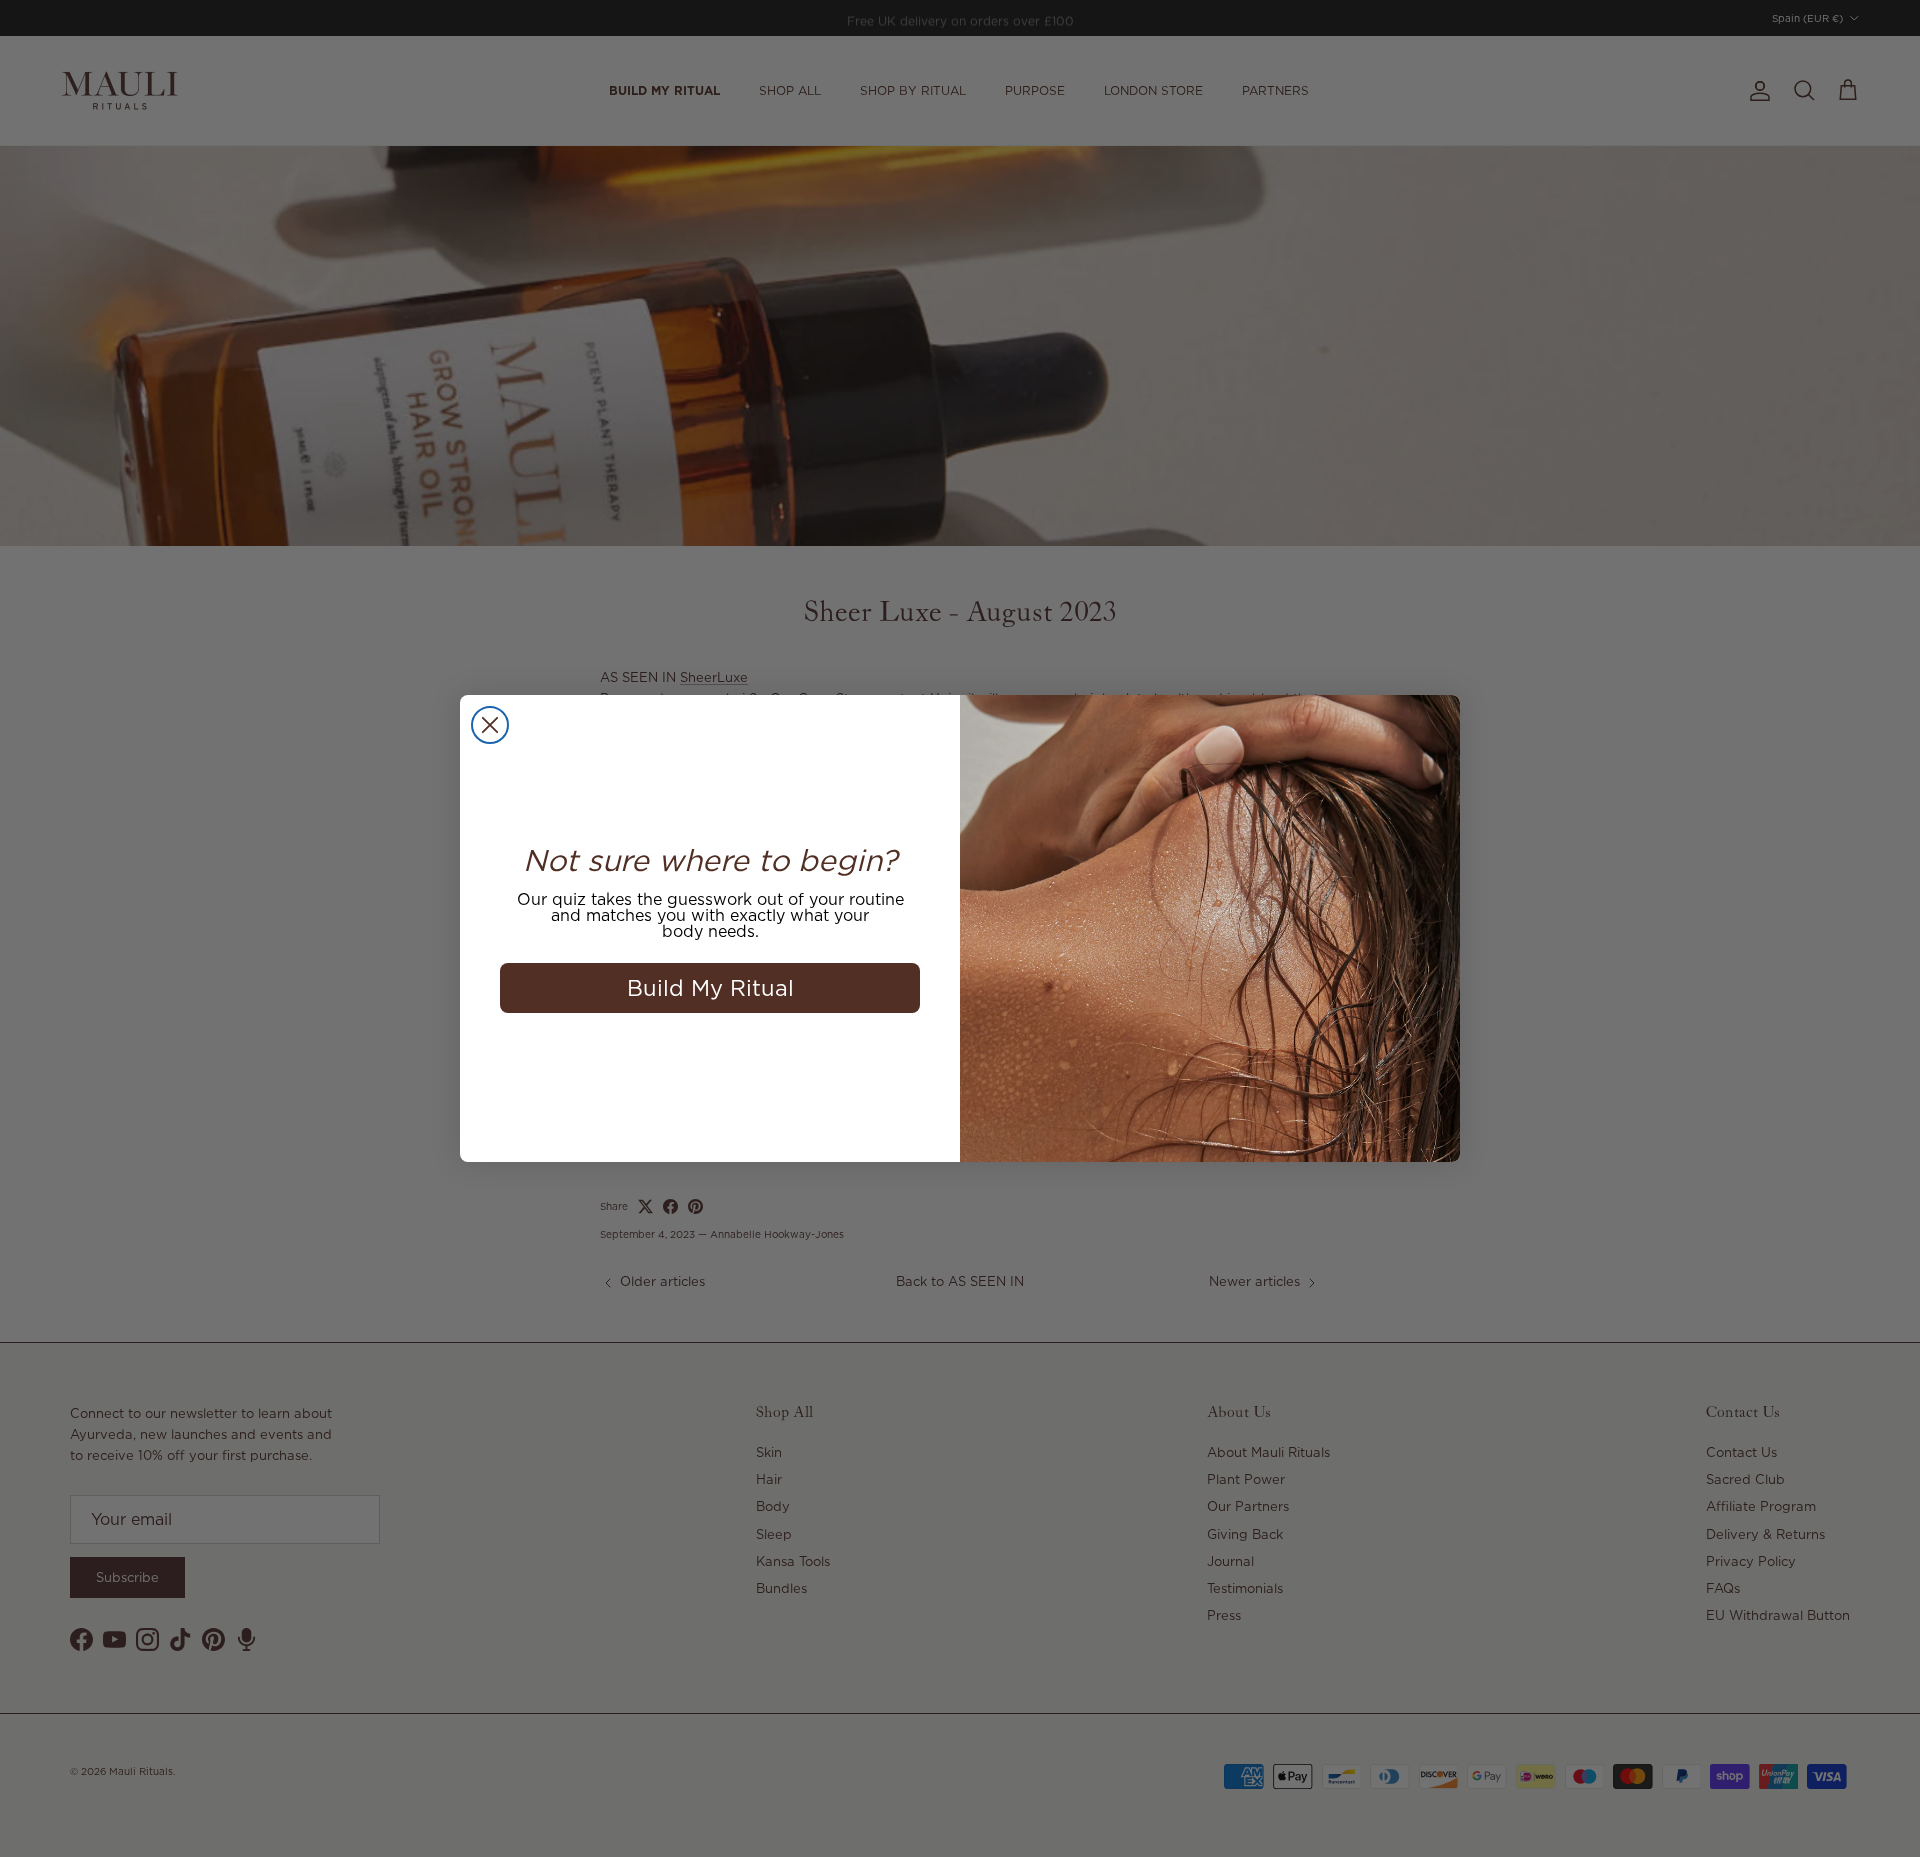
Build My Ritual (710, 987)
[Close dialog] (490, 725)
